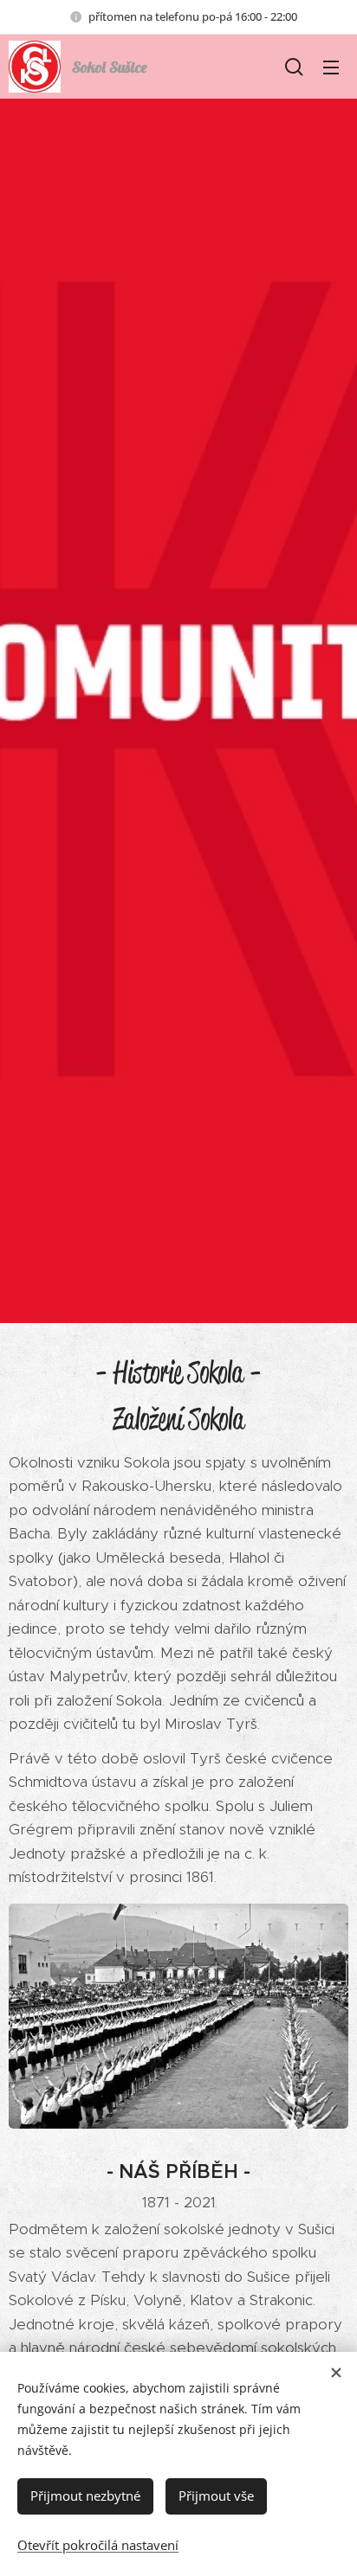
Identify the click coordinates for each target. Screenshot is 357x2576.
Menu (331, 67)
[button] (294, 67)
